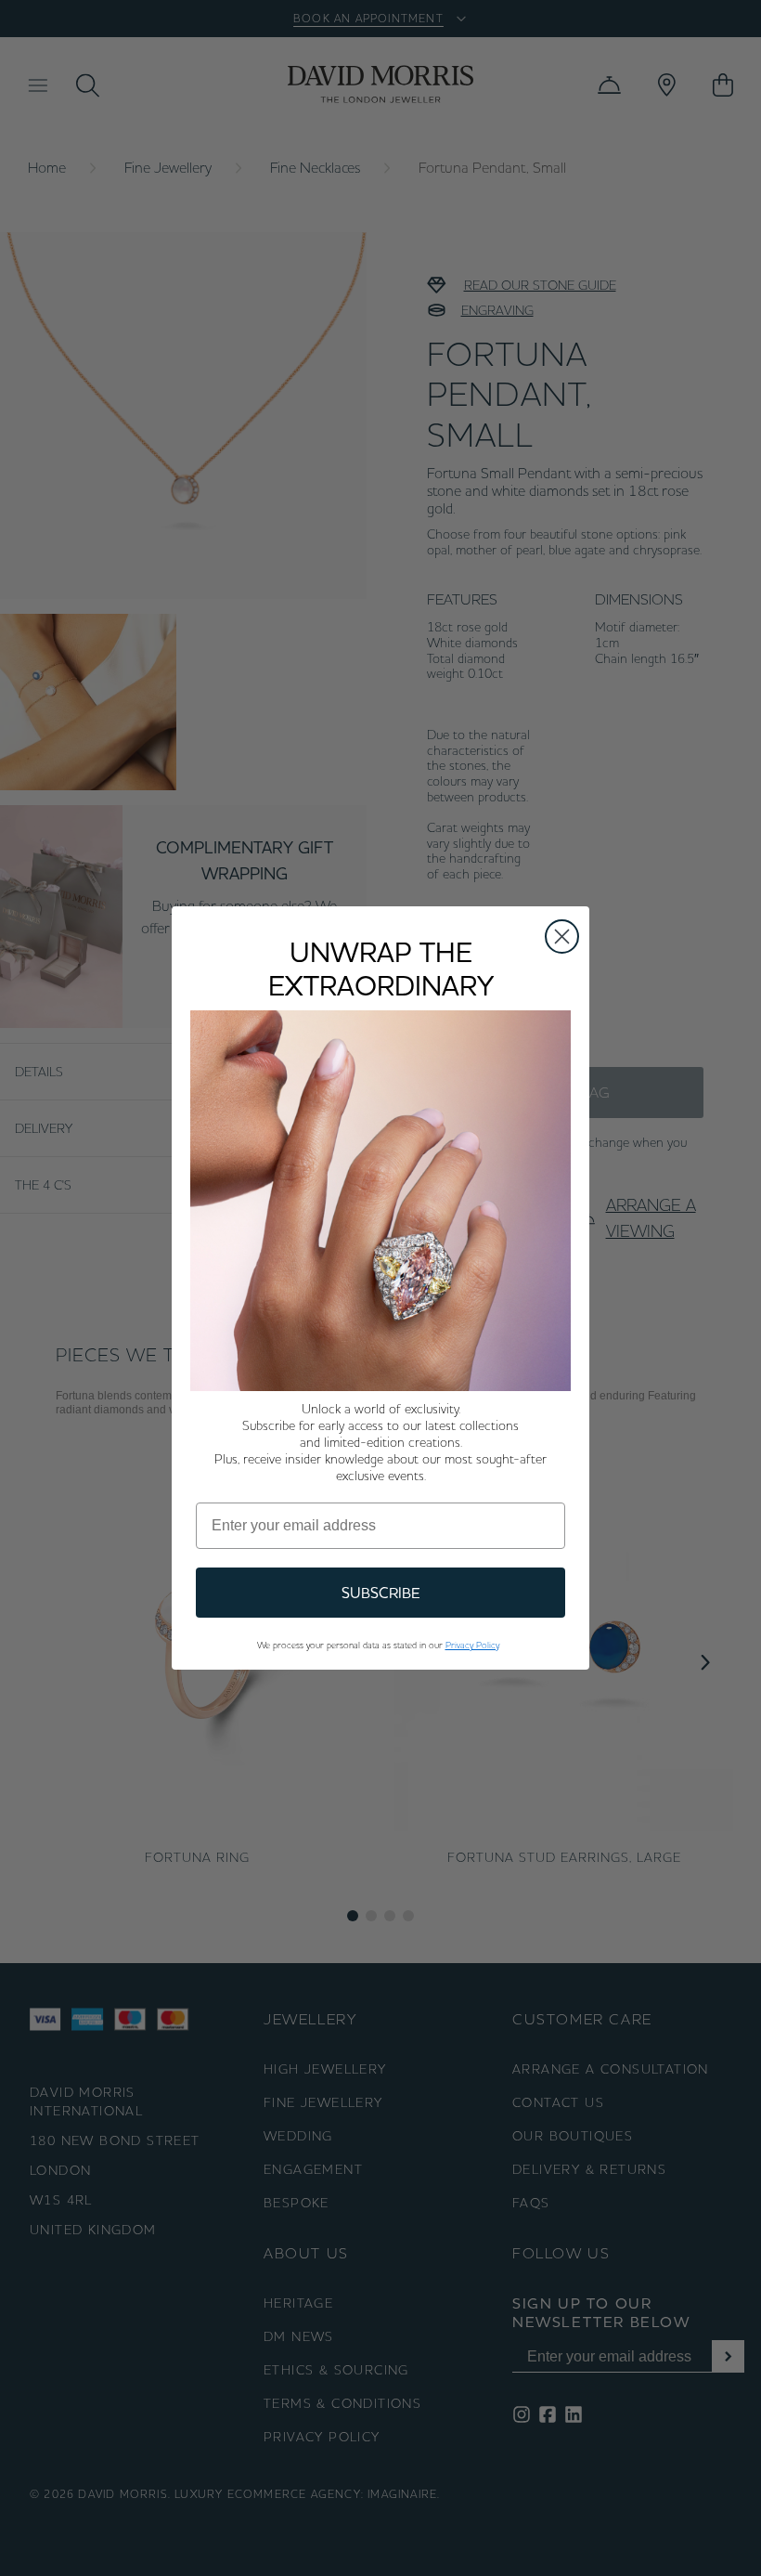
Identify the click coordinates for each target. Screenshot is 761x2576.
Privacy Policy (472, 1645)
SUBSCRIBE (381, 1593)
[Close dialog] (562, 937)
